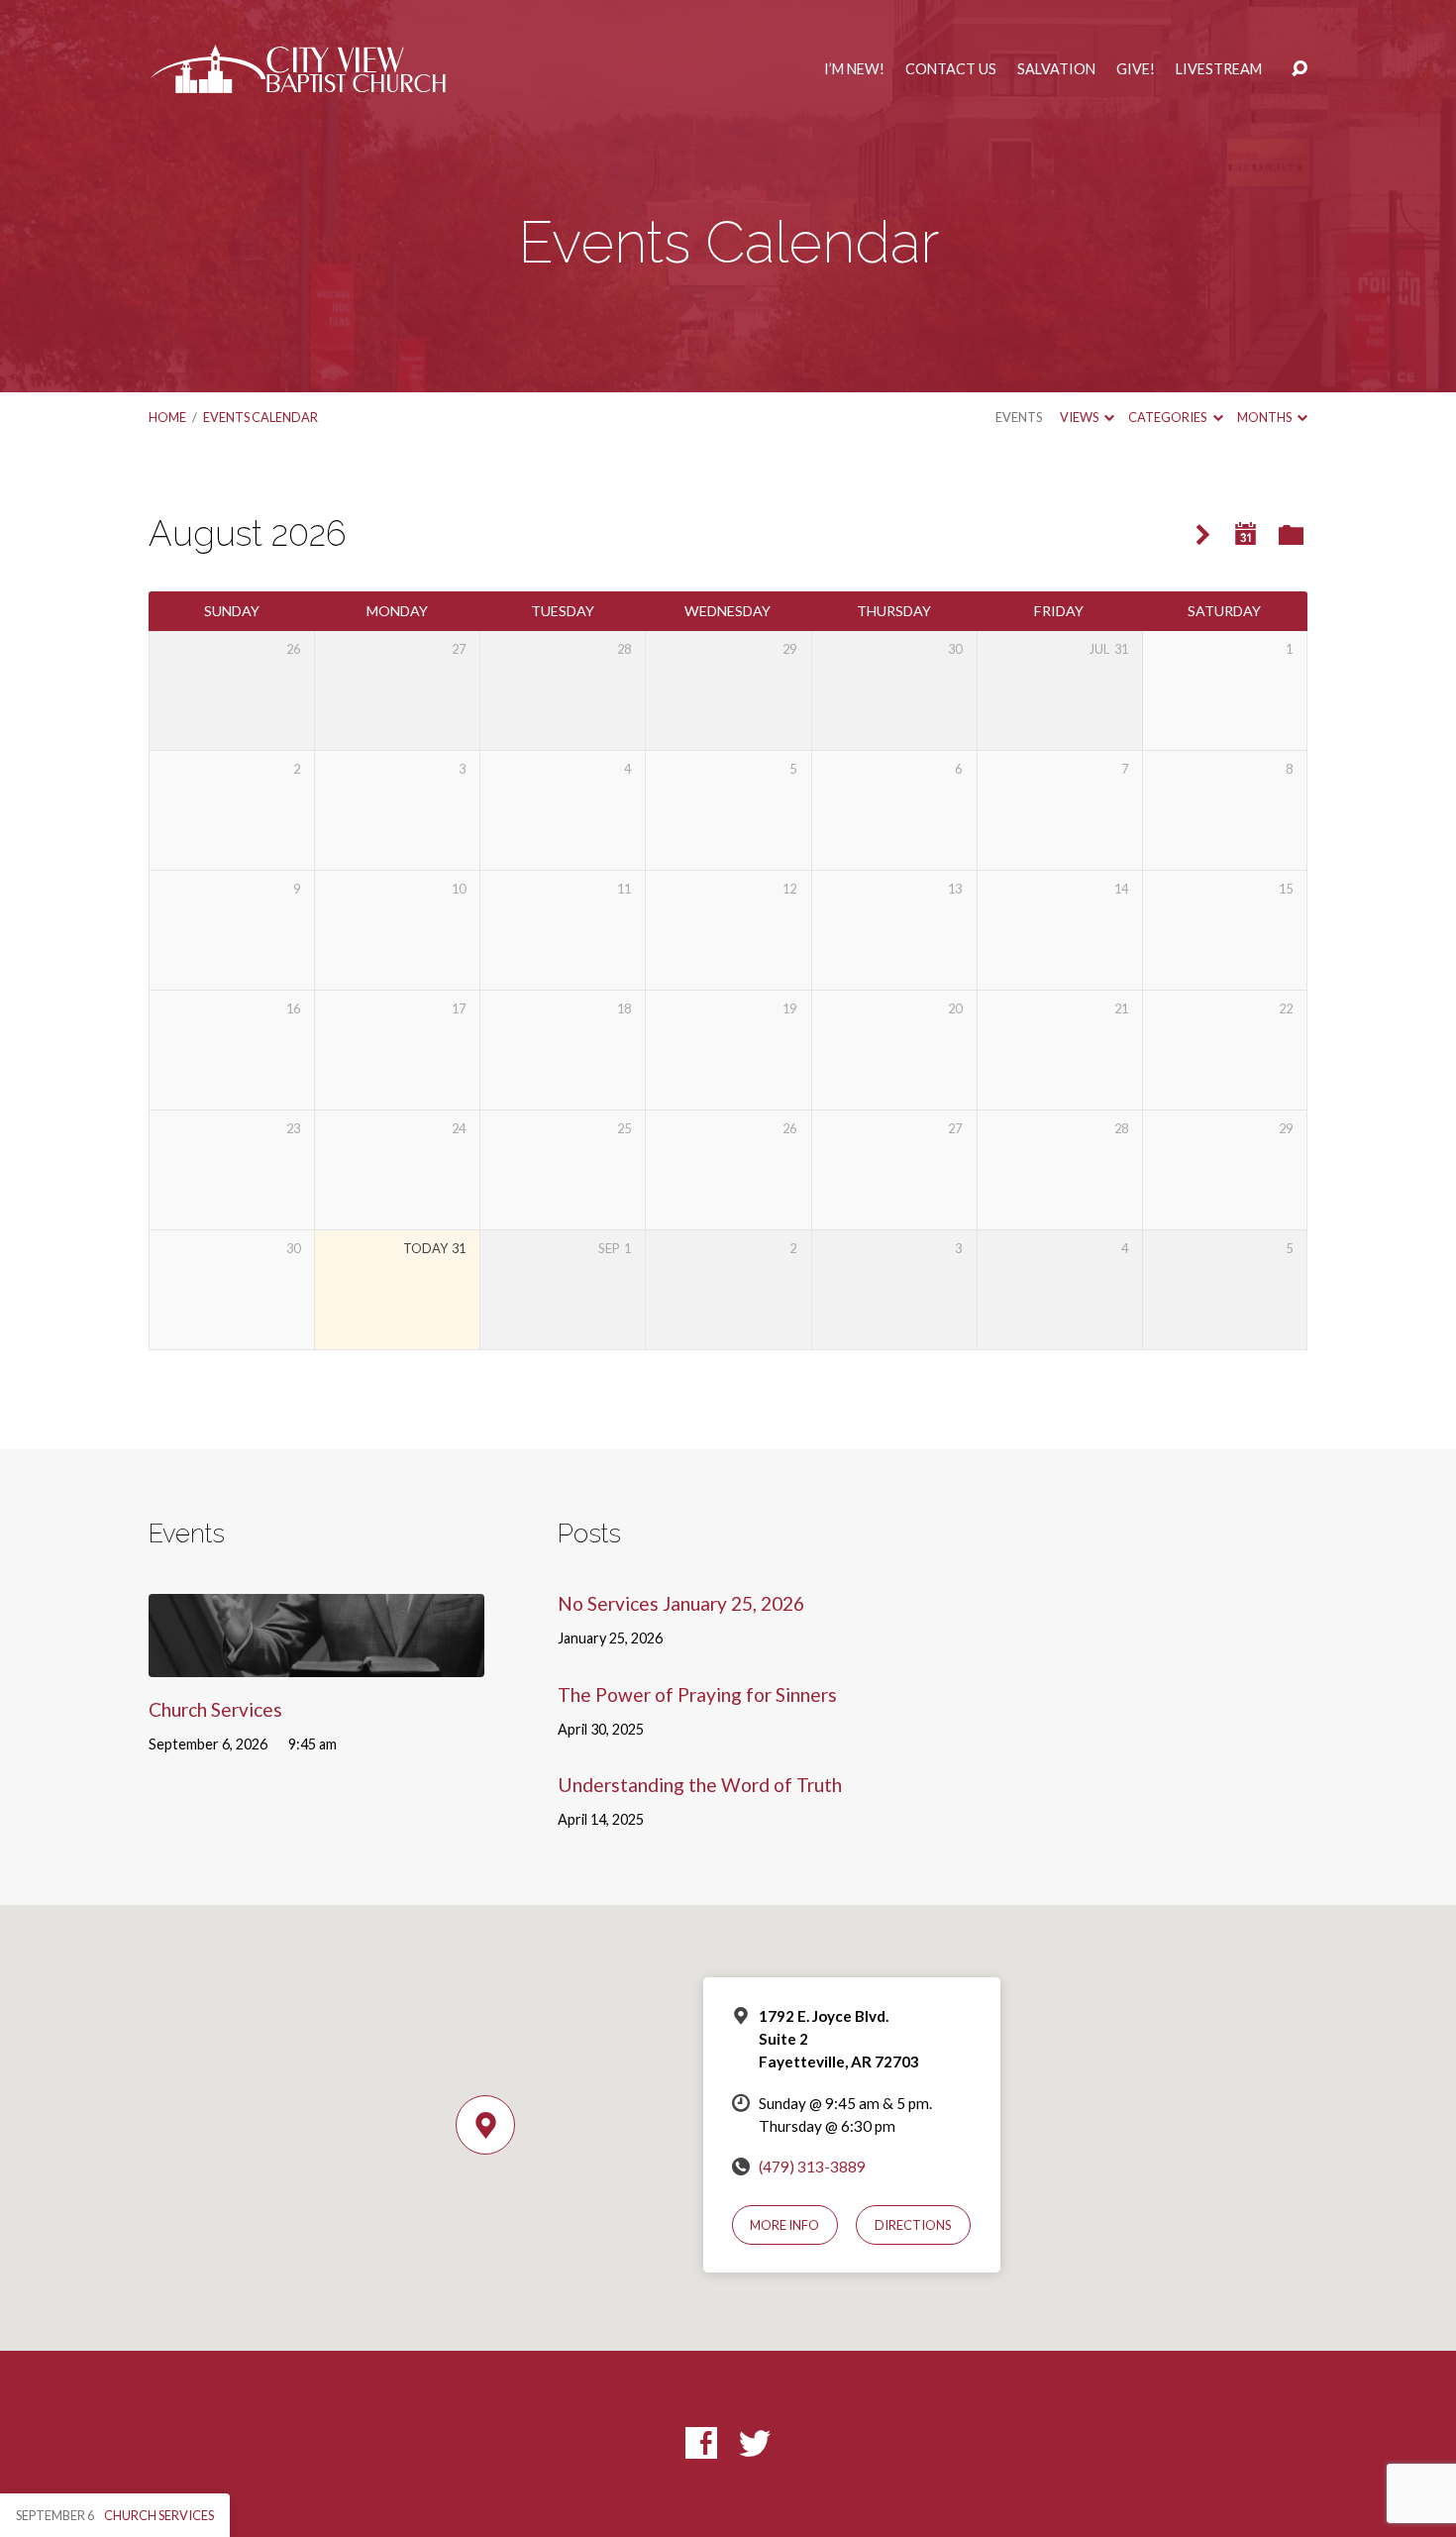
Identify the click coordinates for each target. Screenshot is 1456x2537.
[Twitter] (755, 2443)
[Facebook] (701, 2443)
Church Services (215, 1709)
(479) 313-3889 (812, 2167)
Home (167, 417)
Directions (913, 2225)
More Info (784, 2225)
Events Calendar (260, 417)
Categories (1168, 417)
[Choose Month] (1246, 534)
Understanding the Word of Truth (700, 1785)
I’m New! (854, 69)
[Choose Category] (1291, 536)
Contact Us (951, 69)
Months (1265, 417)
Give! (1136, 69)
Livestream (1219, 69)
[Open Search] (1300, 69)
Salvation (1056, 69)
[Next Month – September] (1203, 535)
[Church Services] (316, 1663)
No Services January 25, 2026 (681, 1603)
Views (1080, 417)
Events (1019, 417)
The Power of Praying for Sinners (697, 1694)
